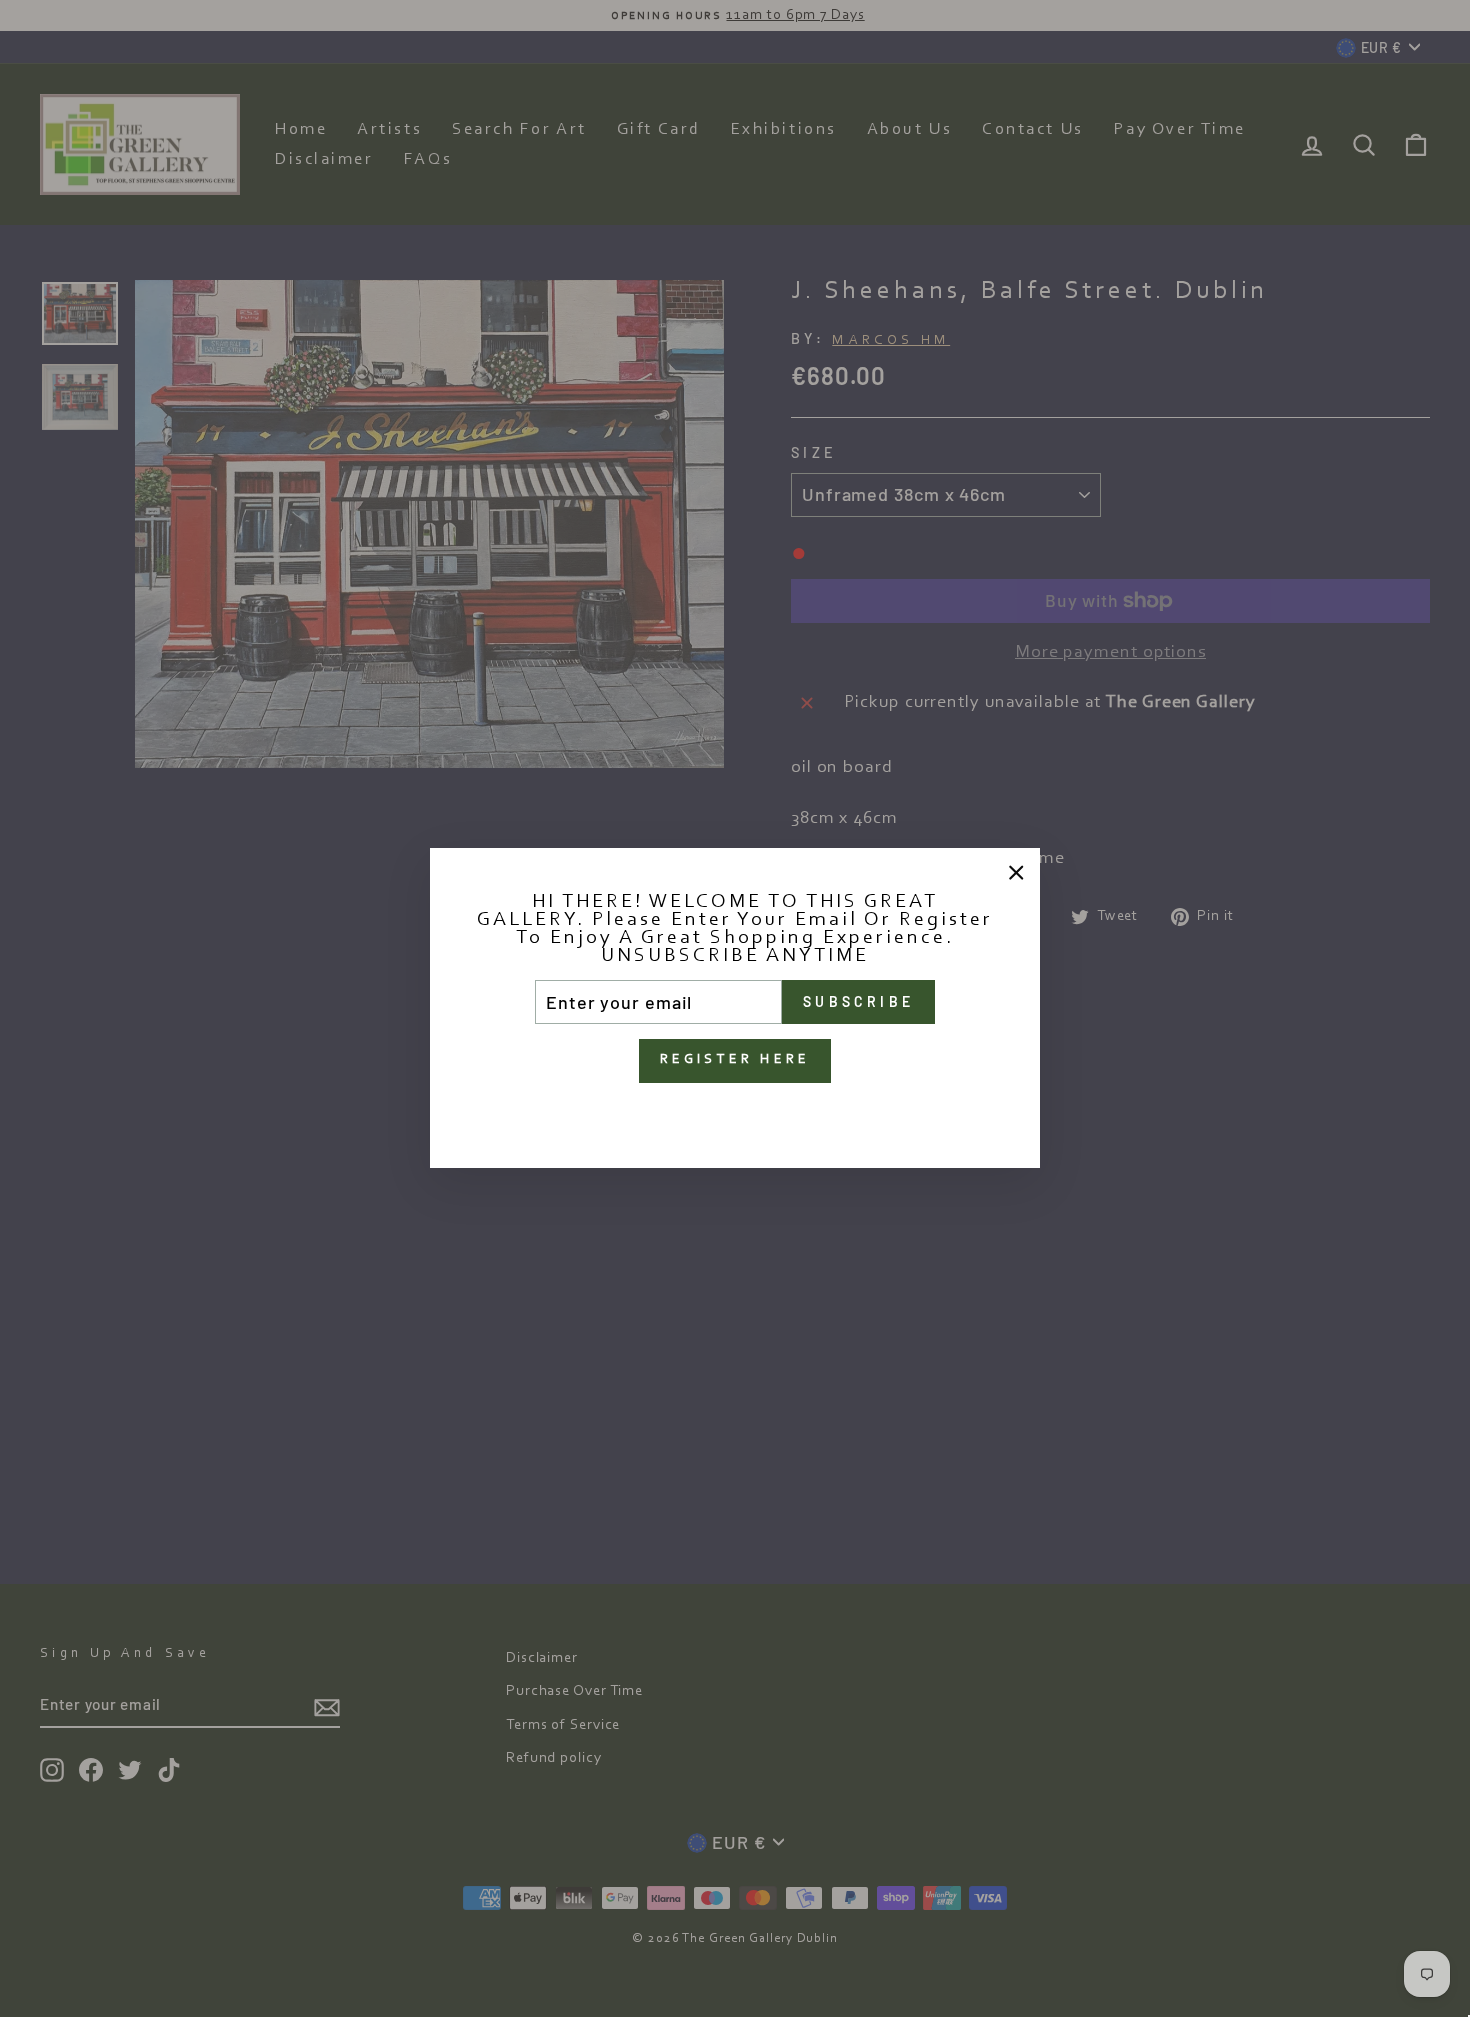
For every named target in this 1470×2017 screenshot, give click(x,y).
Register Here (735, 1061)
